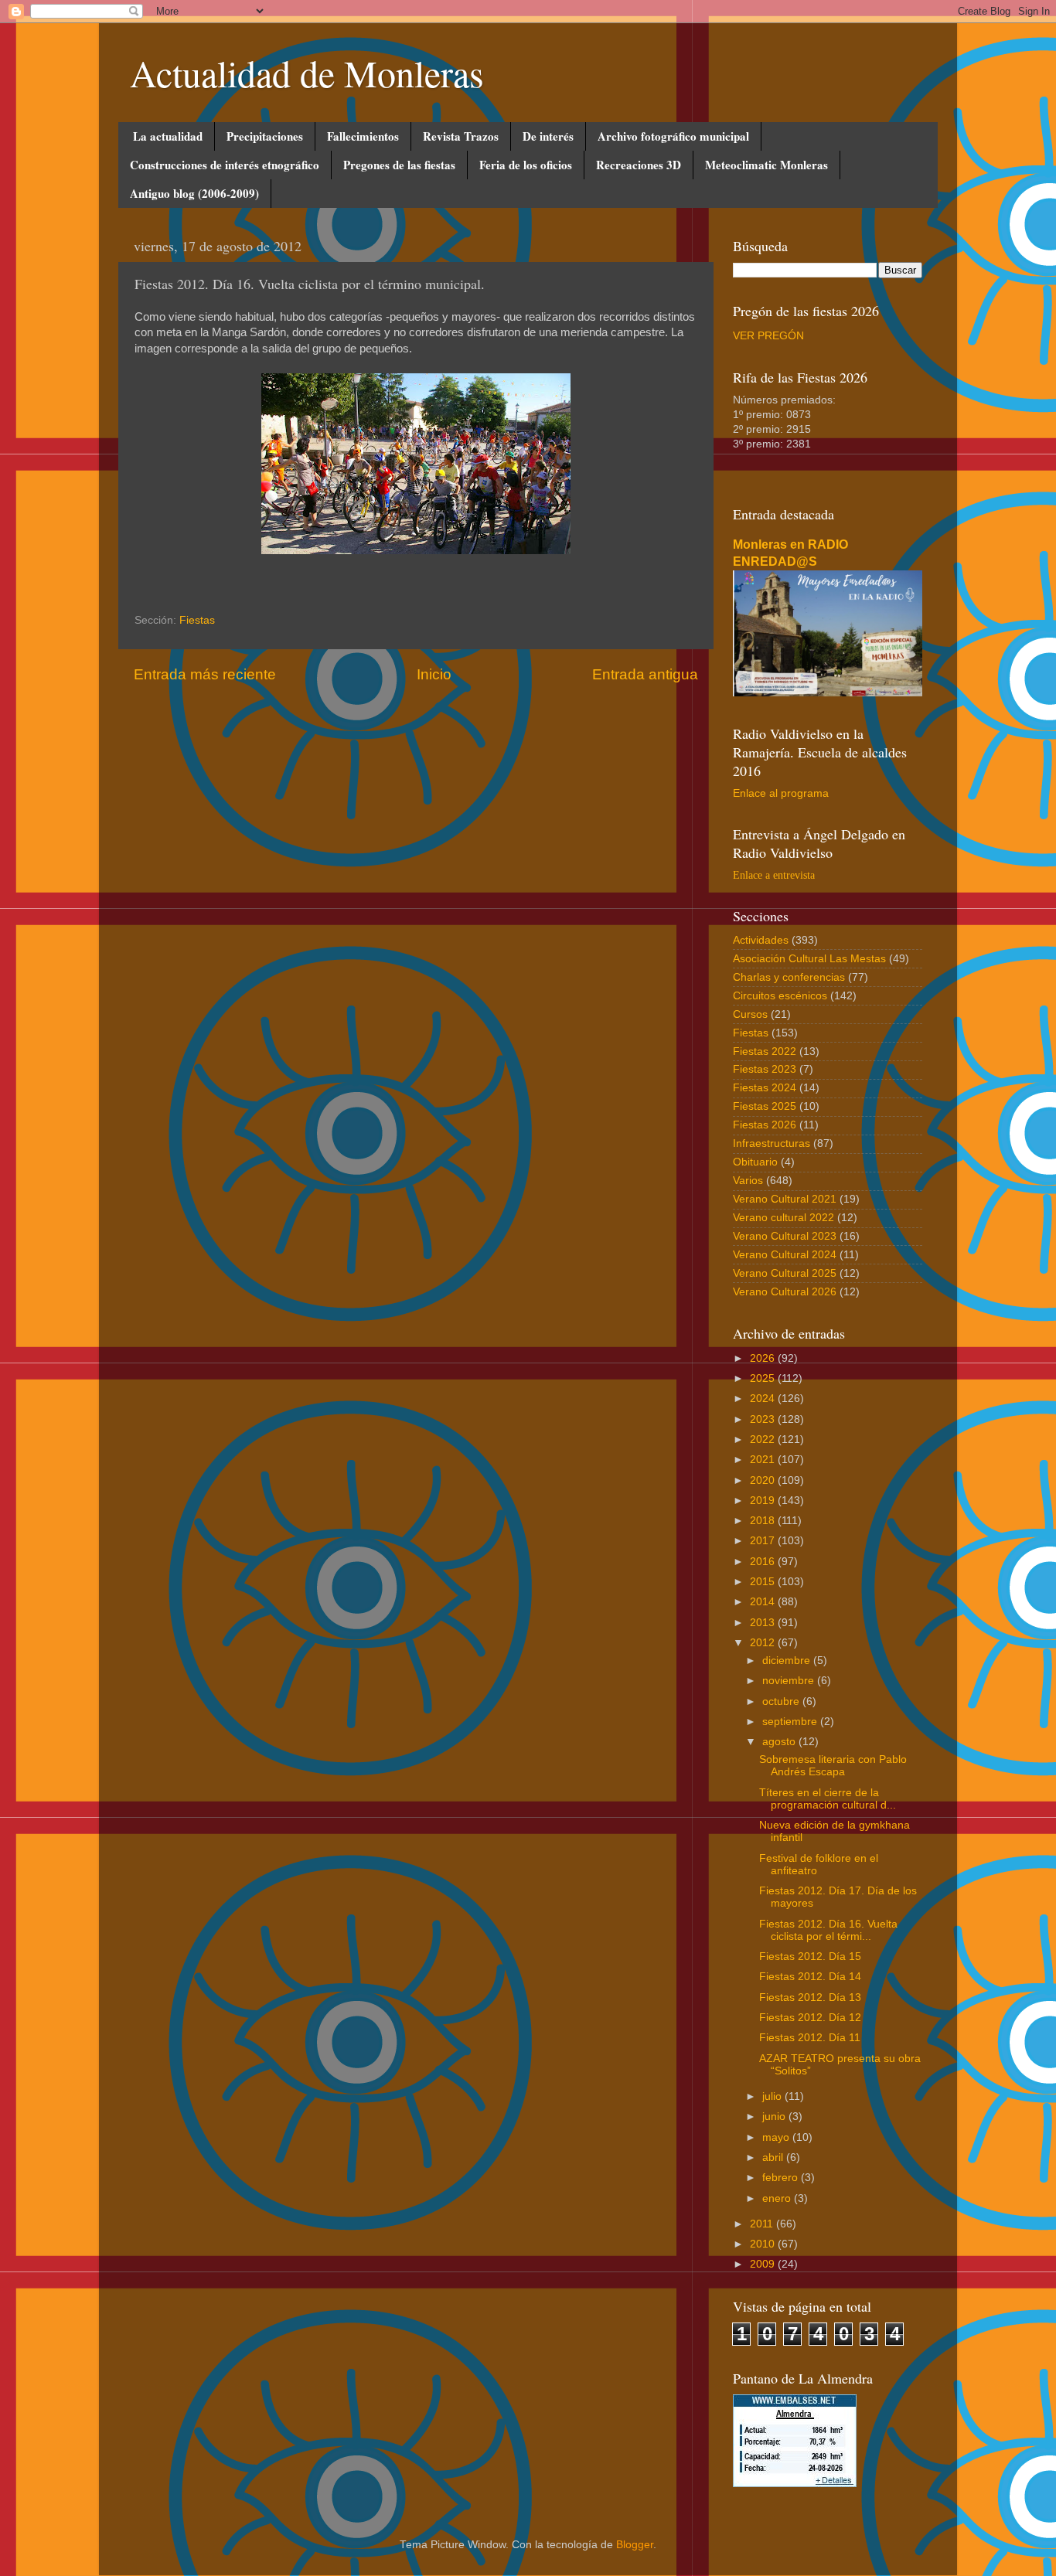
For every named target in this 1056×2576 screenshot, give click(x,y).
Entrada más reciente (205, 674)
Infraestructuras (772, 1143)
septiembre (791, 1722)
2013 (764, 1623)
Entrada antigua (645, 674)
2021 (764, 1460)
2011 (763, 2224)
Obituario (755, 1162)
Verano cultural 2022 (783, 1218)
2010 (764, 2244)
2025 (764, 1378)
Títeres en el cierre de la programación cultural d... (828, 1799)
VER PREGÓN (768, 336)
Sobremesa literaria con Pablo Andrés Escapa (833, 1766)
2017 (764, 1541)
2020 (764, 1480)
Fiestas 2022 (765, 1051)
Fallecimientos (363, 136)
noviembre (790, 1681)
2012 (764, 1643)
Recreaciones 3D (639, 165)
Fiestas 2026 (765, 1125)
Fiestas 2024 (765, 1088)
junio (775, 2117)
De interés (548, 136)
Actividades (761, 940)
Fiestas (197, 620)
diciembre (788, 1661)
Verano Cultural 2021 (785, 1199)
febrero (782, 2178)
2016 (764, 1562)
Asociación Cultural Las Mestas (809, 959)
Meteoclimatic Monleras (766, 165)
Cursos (750, 1014)
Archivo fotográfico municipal (673, 136)
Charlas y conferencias (789, 977)
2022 (764, 1439)
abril (774, 2157)
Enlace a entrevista (774, 875)
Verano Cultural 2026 (785, 1292)
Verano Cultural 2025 (785, 1273)
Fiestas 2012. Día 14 (810, 1977)
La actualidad (168, 136)
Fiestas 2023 (765, 1069)
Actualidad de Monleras (307, 73)
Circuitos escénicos (780, 996)
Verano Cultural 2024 (785, 1255)
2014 (764, 1602)
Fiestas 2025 (765, 1106)
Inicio (434, 674)
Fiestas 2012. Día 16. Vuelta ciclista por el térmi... (828, 1930)
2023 (764, 1419)
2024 (764, 1399)
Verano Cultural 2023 (785, 1236)
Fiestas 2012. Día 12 (810, 2018)
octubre (782, 1701)
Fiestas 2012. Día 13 (810, 1998)
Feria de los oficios (526, 165)
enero (778, 2198)
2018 (764, 1521)
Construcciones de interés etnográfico (225, 165)
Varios (748, 1181)
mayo (777, 2137)
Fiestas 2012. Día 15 (810, 1957)
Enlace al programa (781, 793)
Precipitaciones (265, 136)
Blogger (635, 2545)
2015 (764, 1582)
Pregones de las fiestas (399, 165)
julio (773, 2096)
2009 (764, 2264)
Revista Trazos (461, 136)
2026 (764, 1358)
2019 (764, 1501)
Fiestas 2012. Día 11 (810, 2038)
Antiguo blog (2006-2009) (194, 193)
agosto (780, 1742)
